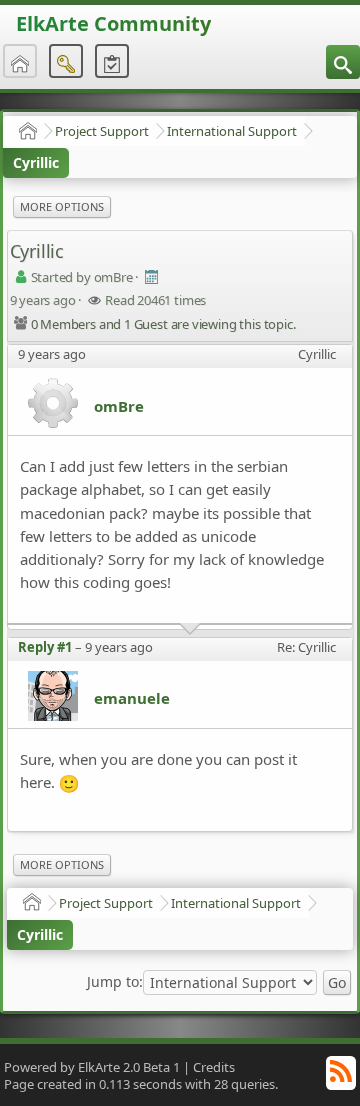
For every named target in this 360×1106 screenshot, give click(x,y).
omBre (119, 406)
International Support (232, 131)
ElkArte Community (113, 23)
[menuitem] (343, 62)
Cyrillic (36, 162)
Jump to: (115, 982)
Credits (214, 1067)
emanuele (132, 698)
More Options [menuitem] (62, 206)
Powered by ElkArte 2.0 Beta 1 (92, 1067)
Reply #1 (45, 647)
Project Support (102, 131)
